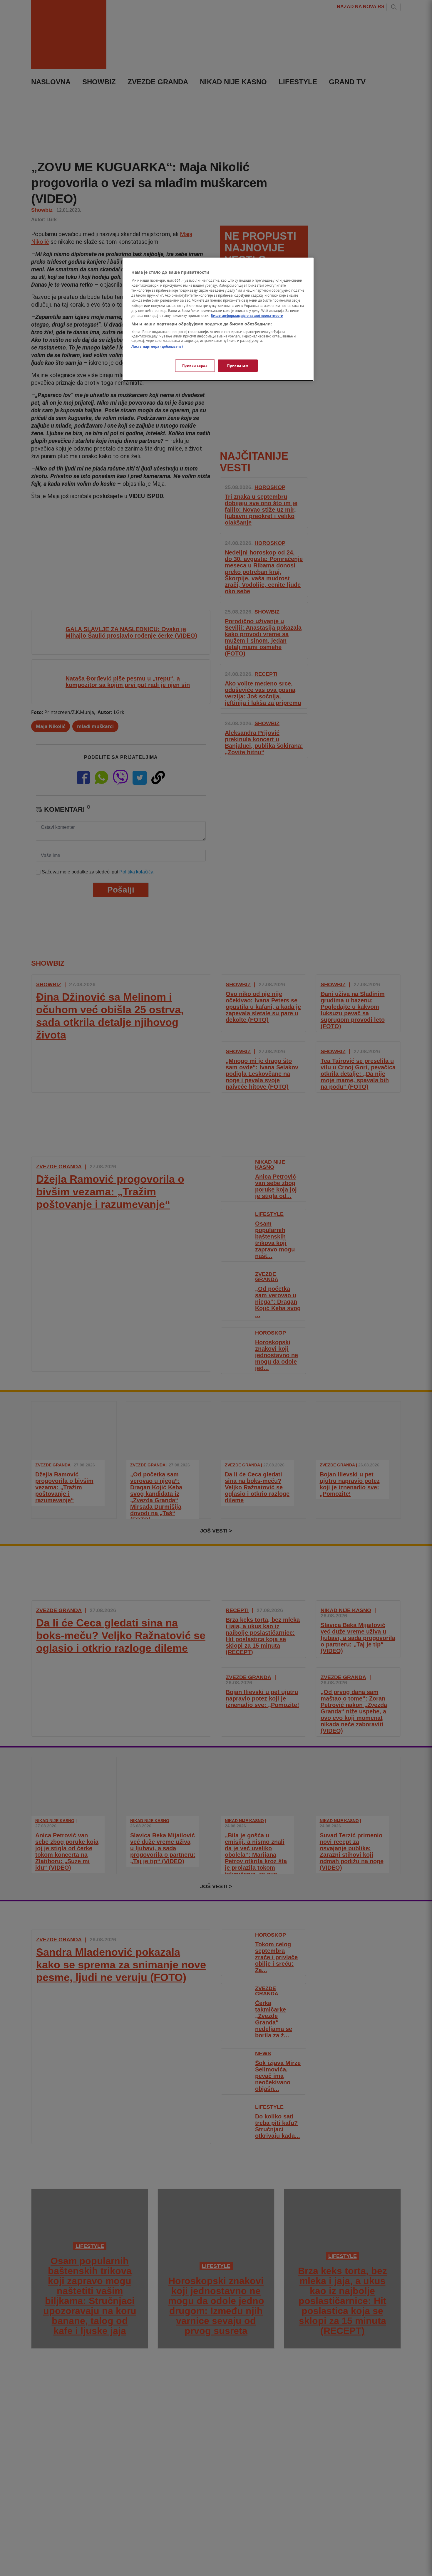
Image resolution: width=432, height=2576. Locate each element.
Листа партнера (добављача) (157, 347)
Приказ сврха (195, 366)
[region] (218, 319)
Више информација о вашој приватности (247, 316)
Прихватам (238, 366)
